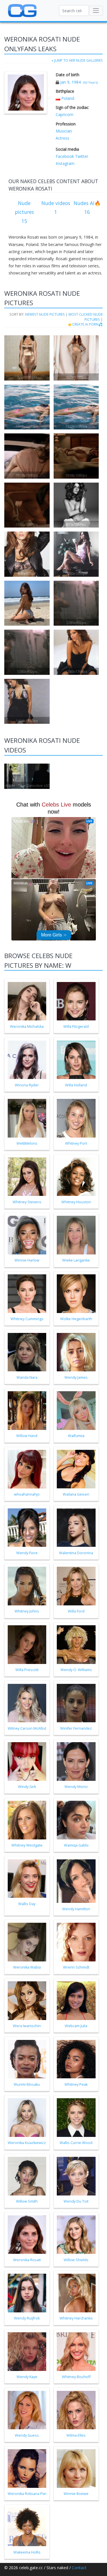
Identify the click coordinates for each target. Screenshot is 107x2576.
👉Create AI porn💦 (85, 324)
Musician (64, 131)
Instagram (65, 163)
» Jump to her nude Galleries (77, 60)
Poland (68, 98)
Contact (79, 2568)
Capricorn (64, 114)
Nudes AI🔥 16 (87, 208)
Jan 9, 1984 (70, 82)
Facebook (65, 156)
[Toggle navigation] (96, 11)
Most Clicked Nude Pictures (86, 317)
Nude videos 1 (56, 208)
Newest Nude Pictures (45, 314)
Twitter (81, 156)
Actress (62, 138)
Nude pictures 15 (24, 212)
